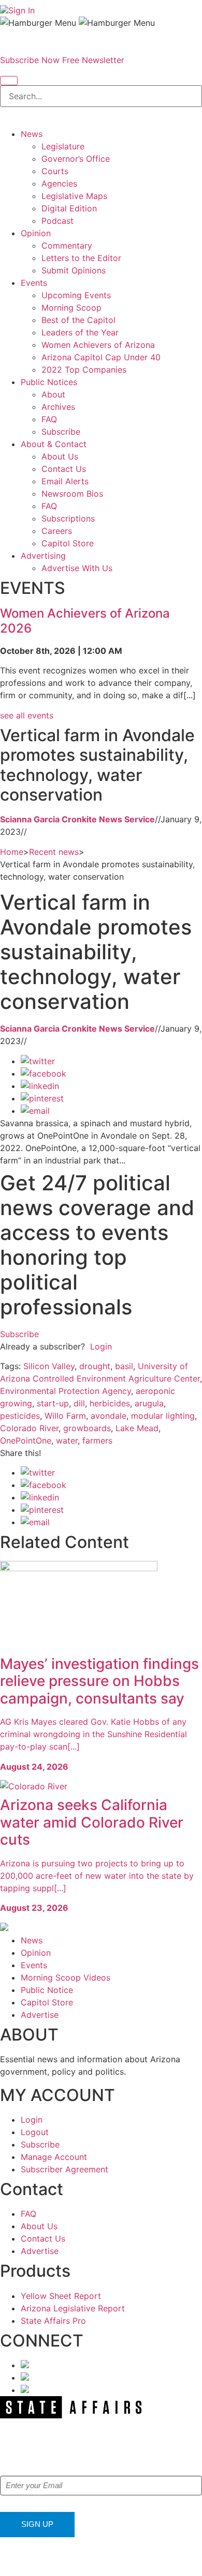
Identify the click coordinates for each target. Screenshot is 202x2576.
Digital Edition (69, 208)
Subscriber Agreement (64, 2169)
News (32, 134)
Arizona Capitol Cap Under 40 (101, 357)
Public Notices (49, 382)
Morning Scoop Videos (66, 1977)
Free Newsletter (93, 60)
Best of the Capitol (78, 320)
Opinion (36, 233)
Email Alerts (65, 481)
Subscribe (61, 432)
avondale (109, 1416)
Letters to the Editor (81, 258)
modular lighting (163, 1416)
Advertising (43, 556)
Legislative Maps (74, 196)
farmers (97, 1440)
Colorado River (29, 1428)
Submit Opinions (74, 270)
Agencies (59, 183)
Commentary (67, 246)
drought (95, 1366)
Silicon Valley (49, 1366)
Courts (55, 171)
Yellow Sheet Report (61, 2296)
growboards (87, 1428)
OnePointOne (26, 1440)
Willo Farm (65, 1416)
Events (34, 283)
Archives (58, 407)
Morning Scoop (71, 308)
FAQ (49, 419)
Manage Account (54, 2157)
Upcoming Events (76, 295)
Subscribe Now (30, 60)
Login (101, 1346)
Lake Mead (137, 1428)
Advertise (40, 2015)
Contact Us (64, 469)
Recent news (54, 852)
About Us (60, 456)
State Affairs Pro (53, 2321)
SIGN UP (37, 2524)
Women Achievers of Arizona (98, 345)
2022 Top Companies (84, 370)
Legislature (63, 146)
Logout (35, 2132)
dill (79, 1403)
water (67, 1440)
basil (124, 1366)
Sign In (21, 10)
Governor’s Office (76, 159)
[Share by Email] (35, 1111)
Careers (57, 531)
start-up (53, 1403)
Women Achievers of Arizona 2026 (85, 621)
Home (12, 852)
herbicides (110, 1403)
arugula (149, 1403)
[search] (9, 81)
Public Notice (47, 1990)
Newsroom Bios (72, 494)
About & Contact (54, 444)
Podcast (57, 221)
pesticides (20, 1416)
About (53, 394)
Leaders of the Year (80, 332)
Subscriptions (68, 518)
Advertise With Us (77, 568)
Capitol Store (68, 543)
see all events (27, 715)
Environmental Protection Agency (66, 1391)
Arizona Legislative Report (73, 2308)
